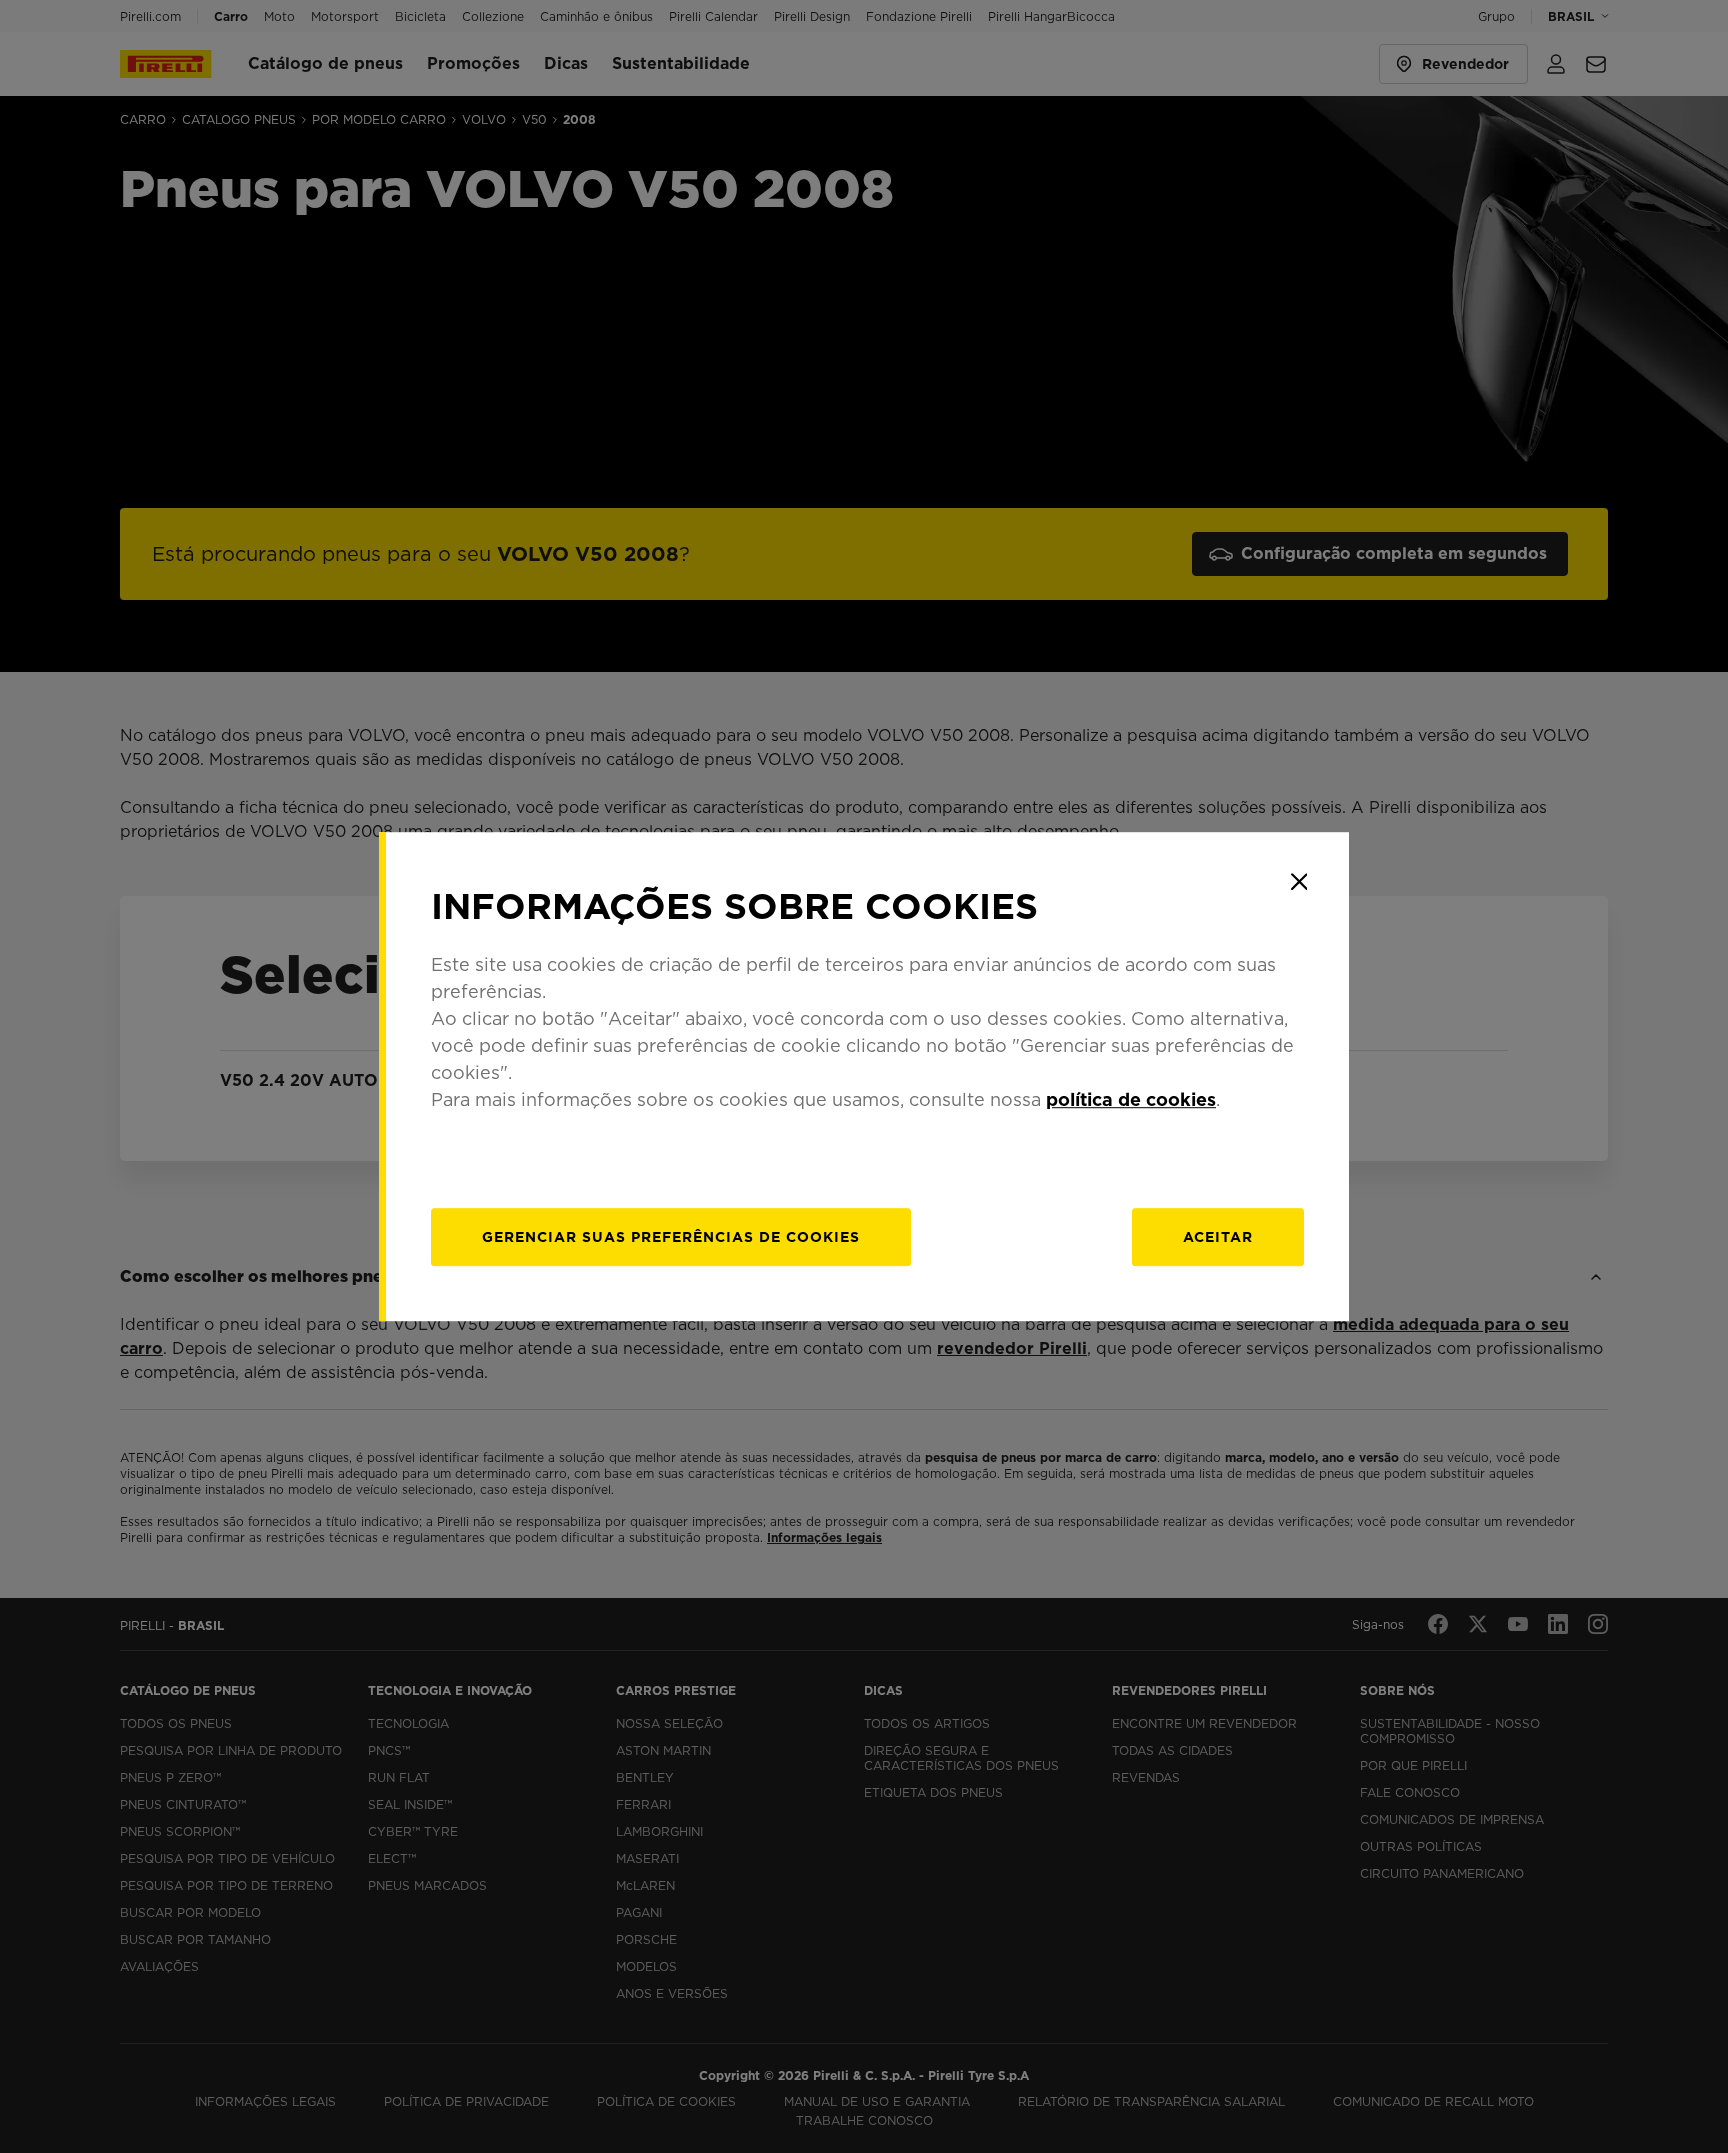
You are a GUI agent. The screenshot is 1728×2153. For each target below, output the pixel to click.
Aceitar (1218, 1237)
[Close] (1299, 882)
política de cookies (1131, 1099)
